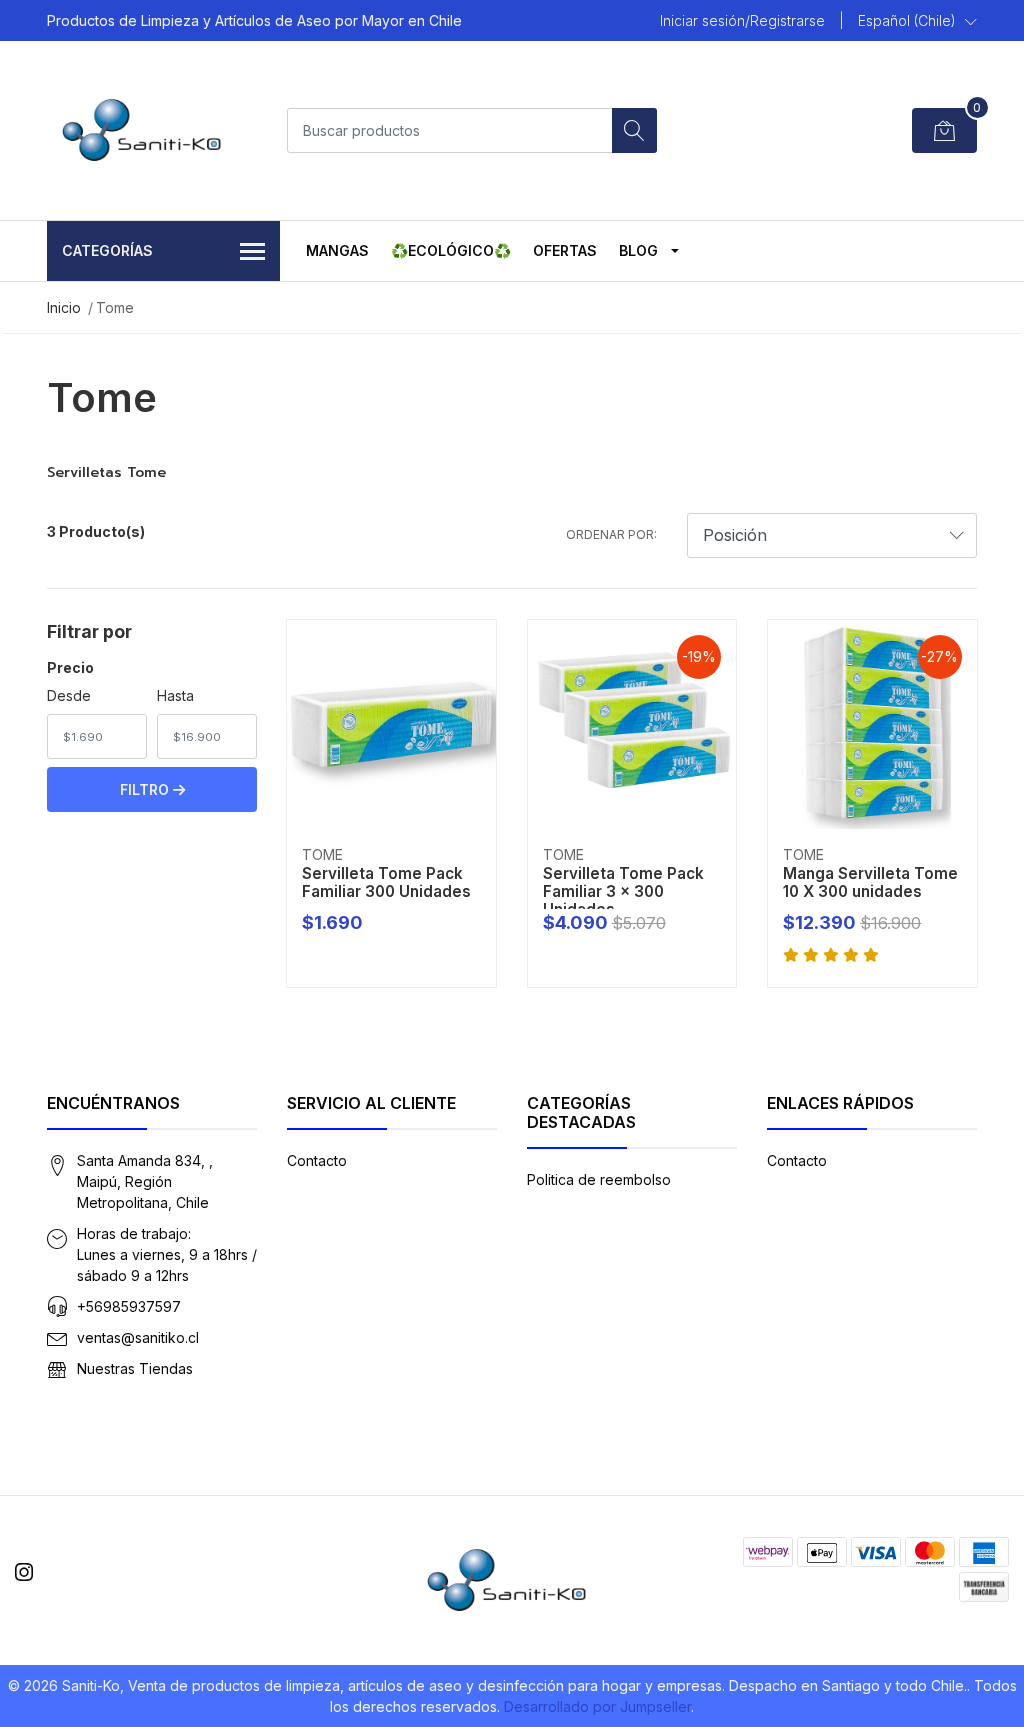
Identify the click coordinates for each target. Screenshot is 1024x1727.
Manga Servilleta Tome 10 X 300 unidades (870, 882)
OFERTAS (565, 250)
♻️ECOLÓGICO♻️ (451, 250)
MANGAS (337, 250)
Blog (638, 250)
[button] (917, 21)
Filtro (146, 789)
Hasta (175, 695)
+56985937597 (129, 1306)
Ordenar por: (611, 534)
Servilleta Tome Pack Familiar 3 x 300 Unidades (623, 891)
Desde (69, 695)
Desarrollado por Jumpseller (597, 1706)
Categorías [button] (107, 250)
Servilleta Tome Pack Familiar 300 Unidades (386, 882)
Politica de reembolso (599, 1179)
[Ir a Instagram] (24, 1572)
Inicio (64, 307)
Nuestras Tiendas (135, 1368)
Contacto (317, 1160)
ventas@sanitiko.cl (138, 1337)
